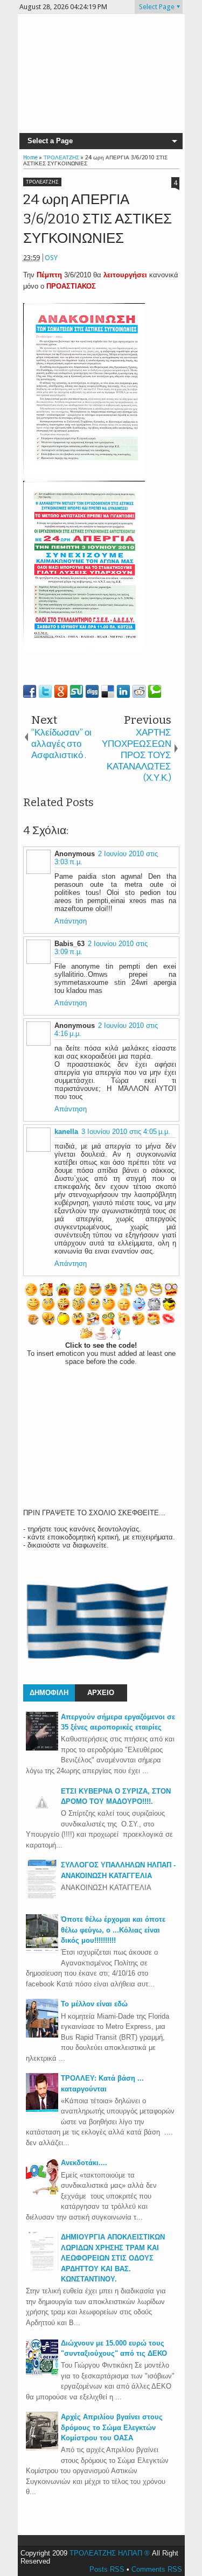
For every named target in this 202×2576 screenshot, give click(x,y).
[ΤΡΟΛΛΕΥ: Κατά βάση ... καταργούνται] (42, 2109)
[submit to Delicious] (108, 691)
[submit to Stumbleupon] (76, 691)
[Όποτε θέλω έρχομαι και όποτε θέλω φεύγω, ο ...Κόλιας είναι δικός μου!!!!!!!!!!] (42, 1951)
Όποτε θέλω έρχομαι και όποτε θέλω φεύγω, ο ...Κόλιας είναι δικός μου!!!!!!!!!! (113, 1930)
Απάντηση (71, 921)
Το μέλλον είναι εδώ (94, 2004)
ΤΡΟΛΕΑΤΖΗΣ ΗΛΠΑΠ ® (110, 2553)
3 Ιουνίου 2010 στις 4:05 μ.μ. (126, 1132)
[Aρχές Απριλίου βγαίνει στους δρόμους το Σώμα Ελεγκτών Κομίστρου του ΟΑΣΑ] (42, 2448)
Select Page (157, 7)
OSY (51, 258)
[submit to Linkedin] (123, 691)
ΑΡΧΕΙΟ (101, 1693)
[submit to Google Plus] (61, 691)
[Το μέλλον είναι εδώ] (42, 2035)
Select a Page (50, 141)
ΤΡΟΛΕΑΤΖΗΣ (42, 182)
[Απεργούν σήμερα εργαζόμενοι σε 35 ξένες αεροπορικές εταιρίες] (42, 1748)
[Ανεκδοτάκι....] (42, 2194)
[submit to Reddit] (139, 691)
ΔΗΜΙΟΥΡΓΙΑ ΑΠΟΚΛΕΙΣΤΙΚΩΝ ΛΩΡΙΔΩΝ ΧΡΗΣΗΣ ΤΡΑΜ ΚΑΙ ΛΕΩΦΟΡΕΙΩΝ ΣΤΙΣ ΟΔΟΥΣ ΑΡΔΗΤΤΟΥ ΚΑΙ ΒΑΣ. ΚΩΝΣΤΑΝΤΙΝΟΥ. (113, 2258)
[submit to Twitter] (45, 691)
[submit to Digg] (92, 691)
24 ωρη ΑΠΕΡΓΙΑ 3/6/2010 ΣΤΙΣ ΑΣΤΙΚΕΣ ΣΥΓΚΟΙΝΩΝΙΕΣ (97, 219)
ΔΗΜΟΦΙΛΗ (49, 1693)
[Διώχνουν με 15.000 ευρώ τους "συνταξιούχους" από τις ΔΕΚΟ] (42, 2374)
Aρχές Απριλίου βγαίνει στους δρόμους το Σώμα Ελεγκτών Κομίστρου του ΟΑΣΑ (112, 2427)
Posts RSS (107, 2569)
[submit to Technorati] (155, 691)
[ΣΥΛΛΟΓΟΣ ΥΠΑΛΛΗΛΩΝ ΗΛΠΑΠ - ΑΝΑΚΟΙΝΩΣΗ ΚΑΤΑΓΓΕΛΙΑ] (42, 1896)
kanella (66, 1132)
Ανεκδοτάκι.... (84, 2163)
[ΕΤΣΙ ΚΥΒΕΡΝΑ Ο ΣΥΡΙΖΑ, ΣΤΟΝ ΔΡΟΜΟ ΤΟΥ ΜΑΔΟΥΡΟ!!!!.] (42, 1816)
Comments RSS (157, 2569)
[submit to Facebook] (30, 691)
